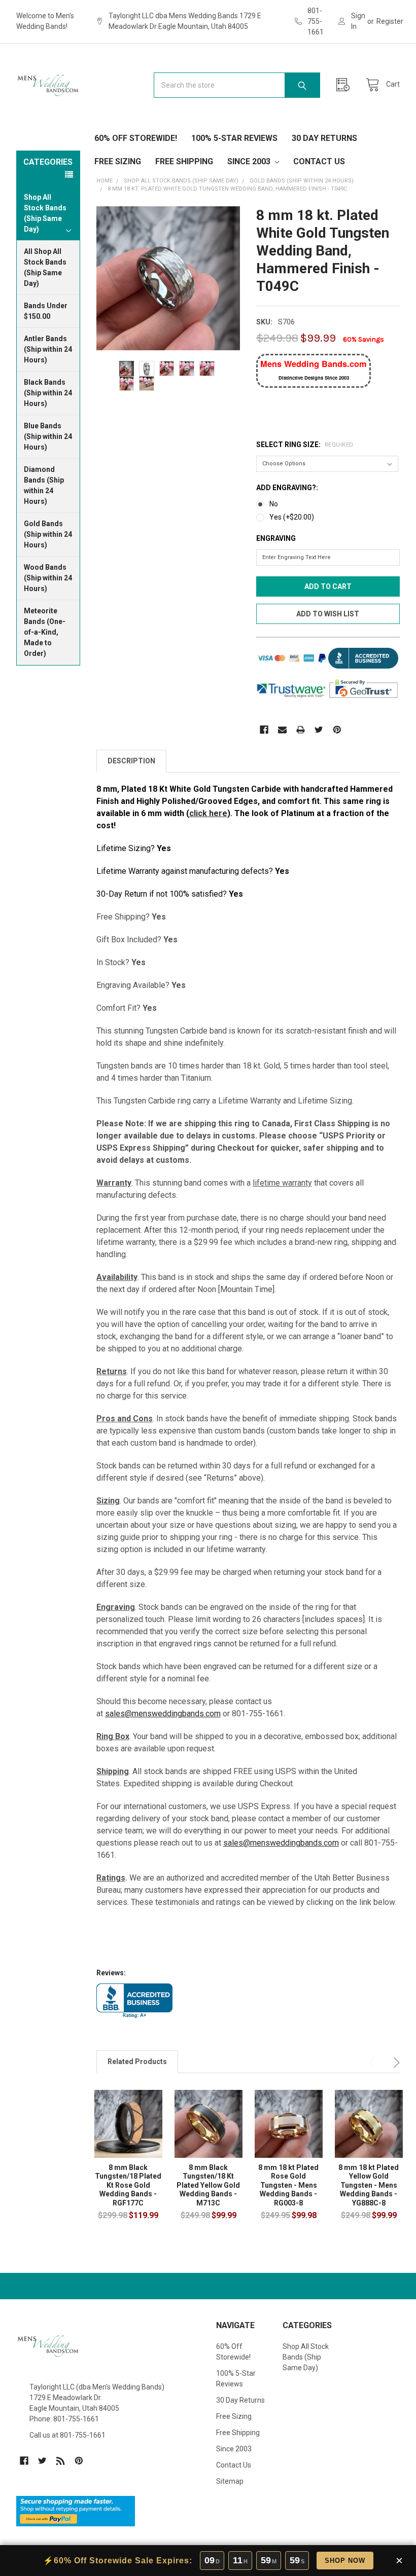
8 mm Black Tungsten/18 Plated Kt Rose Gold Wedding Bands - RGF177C (128, 2185)
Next (395, 2063)
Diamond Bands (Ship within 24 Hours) (44, 485)
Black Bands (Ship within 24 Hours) (48, 393)
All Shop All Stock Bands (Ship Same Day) (45, 267)
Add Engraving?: (287, 488)
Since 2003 (250, 161)
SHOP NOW (345, 2561)
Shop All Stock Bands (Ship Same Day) (306, 2357)
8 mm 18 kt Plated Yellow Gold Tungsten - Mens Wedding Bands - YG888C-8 (369, 2185)
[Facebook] (264, 730)
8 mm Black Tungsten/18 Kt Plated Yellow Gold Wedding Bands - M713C (208, 2185)
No (274, 504)
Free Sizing (118, 161)
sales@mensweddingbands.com (163, 1714)
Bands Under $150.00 (46, 311)
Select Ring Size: (305, 445)
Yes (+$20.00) (292, 517)
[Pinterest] (337, 730)
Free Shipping (184, 161)
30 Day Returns (324, 138)
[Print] (301, 730)
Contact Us (319, 161)
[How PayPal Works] (76, 2511)
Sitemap (230, 2481)
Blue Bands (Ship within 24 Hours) (48, 436)
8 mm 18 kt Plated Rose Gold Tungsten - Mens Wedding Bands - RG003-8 (288, 2185)
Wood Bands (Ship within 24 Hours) (48, 578)
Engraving (276, 538)
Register (390, 21)
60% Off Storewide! (136, 138)
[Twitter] (319, 730)
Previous (373, 2063)
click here (208, 813)
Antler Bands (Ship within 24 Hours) (48, 349)
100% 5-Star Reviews (234, 138)
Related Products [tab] (137, 2062)
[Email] (282, 730)
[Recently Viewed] (345, 85)
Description (131, 761)
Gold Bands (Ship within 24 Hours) (48, 534)
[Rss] (61, 2461)
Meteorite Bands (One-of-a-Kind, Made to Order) (45, 632)
